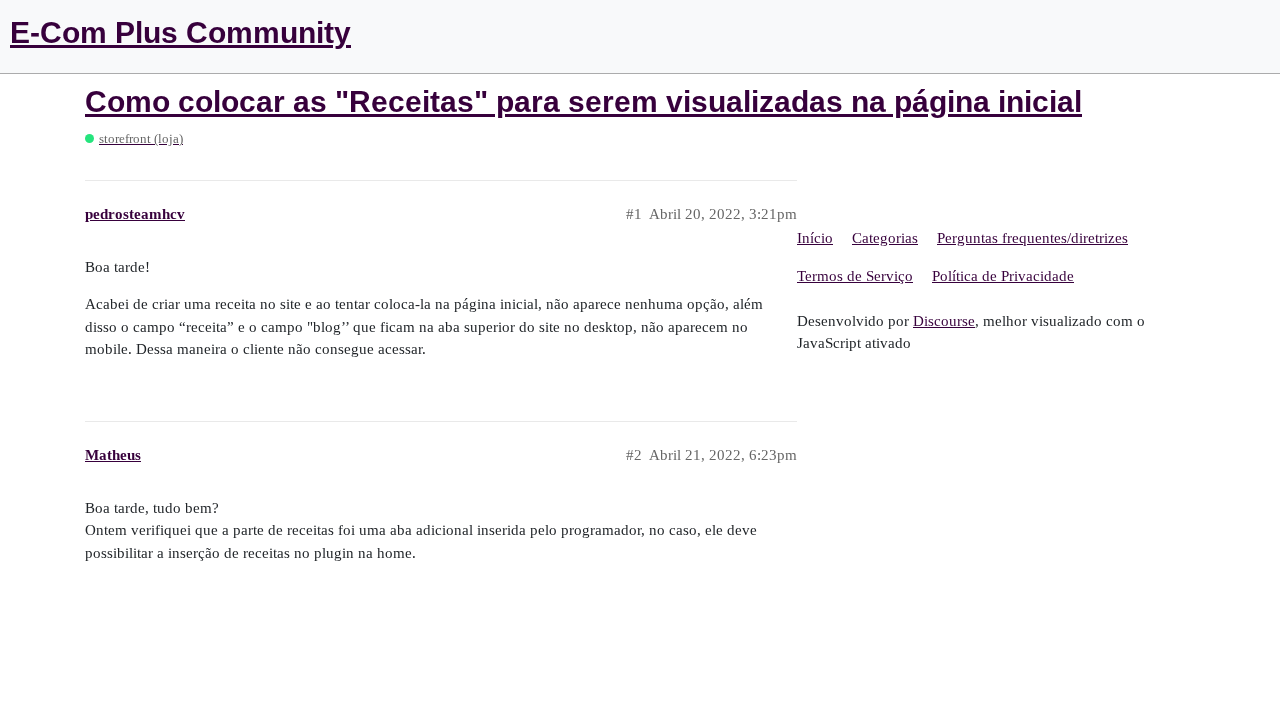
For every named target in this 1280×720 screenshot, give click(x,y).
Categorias (885, 238)
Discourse (944, 321)
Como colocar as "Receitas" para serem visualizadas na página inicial (583, 101)
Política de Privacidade (1003, 276)
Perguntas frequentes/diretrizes (1032, 238)
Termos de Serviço (855, 276)
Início (815, 238)
